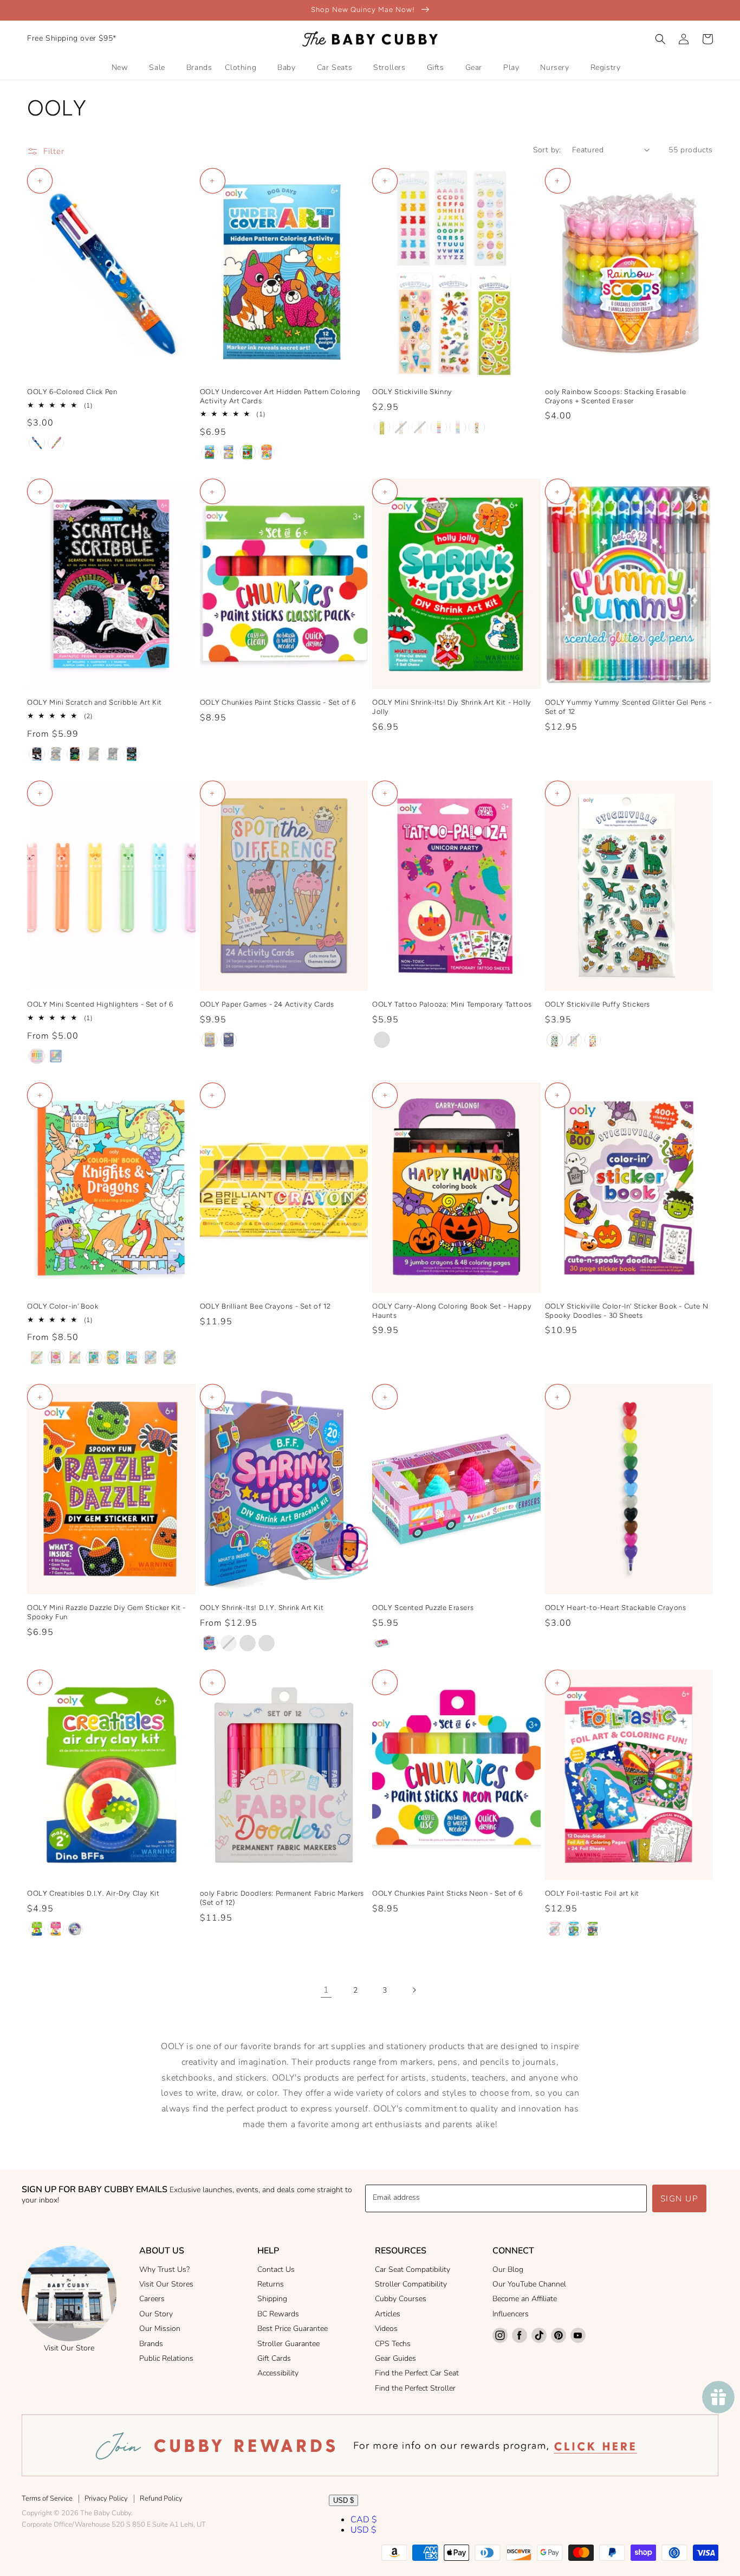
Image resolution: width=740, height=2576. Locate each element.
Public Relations (166, 2358)
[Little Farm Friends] (75, 1357)
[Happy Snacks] (151, 1357)
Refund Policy (161, 2498)
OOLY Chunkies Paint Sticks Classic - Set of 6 (278, 702)
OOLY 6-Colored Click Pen (72, 392)
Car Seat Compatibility (413, 2269)
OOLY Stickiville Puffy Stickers (598, 1004)
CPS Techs (393, 2344)
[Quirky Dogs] (593, 1040)
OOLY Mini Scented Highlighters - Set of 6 (100, 1004)
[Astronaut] (37, 443)
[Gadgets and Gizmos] (593, 1929)
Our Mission (160, 2329)
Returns (271, 2284)
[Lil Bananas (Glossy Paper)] (382, 427)
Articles (388, 2314)
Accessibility (278, 2373)
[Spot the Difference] (210, 1040)
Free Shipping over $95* (72, 38)
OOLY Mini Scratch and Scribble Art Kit (95, 702)
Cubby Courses (401, 2299)
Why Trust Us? (164, 2269)
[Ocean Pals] (75, 1929)
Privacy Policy (106, 2498)
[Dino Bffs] (37, 1929)
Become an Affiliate (525, 2299)
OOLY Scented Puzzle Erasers (423, 1608)
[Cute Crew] (267, 1643)
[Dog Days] (210, 452)
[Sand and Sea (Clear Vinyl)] (401, 427)
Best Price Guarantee (293, 2329)
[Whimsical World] (555, 1929)
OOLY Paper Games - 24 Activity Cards (267, 1004)
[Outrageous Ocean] (94, 1357)
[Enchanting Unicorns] (56, 1357)
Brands (151, 2344)
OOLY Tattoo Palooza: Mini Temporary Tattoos (452, 1004)
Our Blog (508, 2269)
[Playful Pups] (56, 754)
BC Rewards (278, 2314)
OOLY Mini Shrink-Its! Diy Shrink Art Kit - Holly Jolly (452, 707)
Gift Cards (274, 2358)
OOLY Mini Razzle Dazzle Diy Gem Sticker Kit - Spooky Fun (106, 1612)
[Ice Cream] (477, 427)
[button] (660, 39)
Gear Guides (395, 2358)
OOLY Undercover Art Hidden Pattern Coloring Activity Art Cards (280, 396)
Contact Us (276, 2269)
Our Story (156, 2314)
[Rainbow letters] (458, 427)
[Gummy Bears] (439, 427)
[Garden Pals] (229, 452)
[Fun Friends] (248, 1643)
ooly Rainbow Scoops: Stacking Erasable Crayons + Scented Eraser (616, 396)
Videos (386, 2329)
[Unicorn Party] (382, 1040)
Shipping (272, 2299)
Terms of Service (47, 2498)
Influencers (511, 2314)
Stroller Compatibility (411, 2284)
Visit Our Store (69, 2348)
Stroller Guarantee (288, 2344)
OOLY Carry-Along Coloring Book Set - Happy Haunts (452, 1311)
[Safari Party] (113, 754)
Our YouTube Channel (529, 2284)
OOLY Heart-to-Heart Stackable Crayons (616, 1608)
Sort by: (547, 150)
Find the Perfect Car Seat (417, 2373)
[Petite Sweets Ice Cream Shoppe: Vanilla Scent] (382, 1643)
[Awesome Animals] (574, 1929)
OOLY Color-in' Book (63, 1306)
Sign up (680, 2199)
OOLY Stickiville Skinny (412, 392)
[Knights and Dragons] (37, 1357)
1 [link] (326, 1990)
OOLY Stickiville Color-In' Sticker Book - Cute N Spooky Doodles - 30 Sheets (627, 1311)
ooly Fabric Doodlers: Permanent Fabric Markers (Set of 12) (282, 1898)
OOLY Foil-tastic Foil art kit (592, 1893)
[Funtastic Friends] (37, 754)
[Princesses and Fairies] (132, 1357)
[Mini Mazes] (229, 1040)
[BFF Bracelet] (210, 1643)
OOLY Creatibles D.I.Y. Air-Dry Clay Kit (93, 1893)
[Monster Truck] (94, 754)
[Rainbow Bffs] (56, 1929)
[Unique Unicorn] (56, 443)
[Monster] (56, 1056)
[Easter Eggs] (420, 427)
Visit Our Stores (166, 2284)
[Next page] (414, 1990)
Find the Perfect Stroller (415, 2388)
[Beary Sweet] (37, 1056)
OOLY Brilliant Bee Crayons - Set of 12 (265, 1306)
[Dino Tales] (248, 452)
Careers (152, 2299)
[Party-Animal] (574, 1040)
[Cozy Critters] (170, 1357)
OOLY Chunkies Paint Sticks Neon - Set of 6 (447, 1893)
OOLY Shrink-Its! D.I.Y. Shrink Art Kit (262, 1608)
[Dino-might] (555, 1040)
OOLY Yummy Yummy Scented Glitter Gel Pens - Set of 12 (628, 707)
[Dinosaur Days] (75, 754)
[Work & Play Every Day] (113, 1357)
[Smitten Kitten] (267, 452)
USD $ (343, 2500)
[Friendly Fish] (132, 754)
